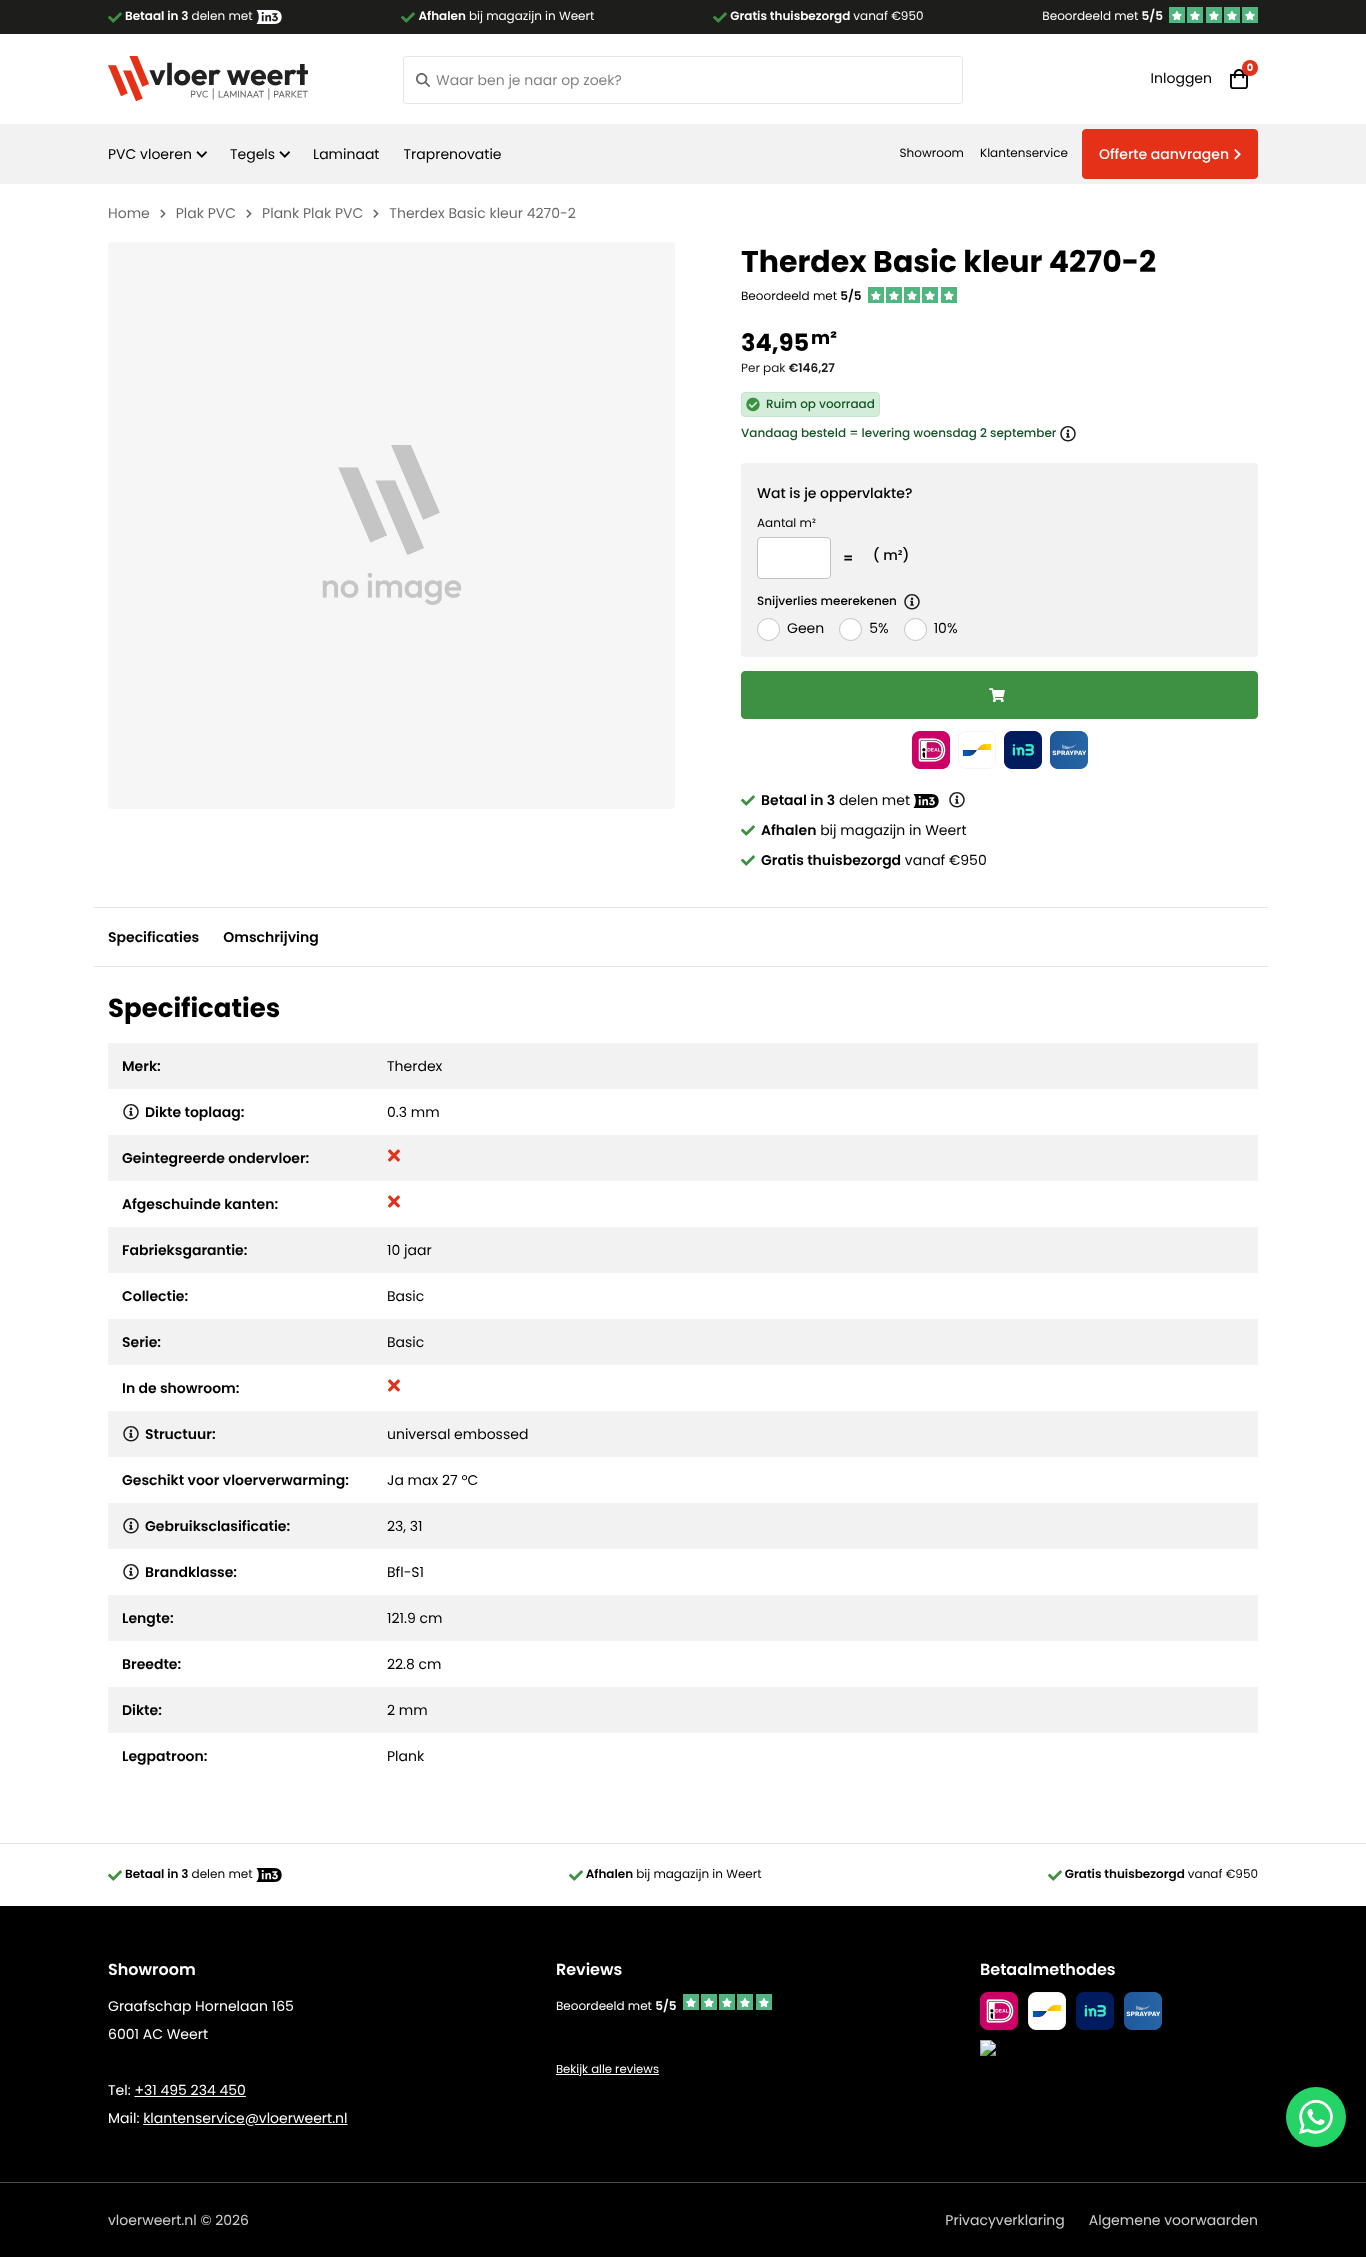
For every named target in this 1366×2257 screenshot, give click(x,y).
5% (878, 628)
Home (129, 213)
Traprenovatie (452, 154)
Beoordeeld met (1102, 16)
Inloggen (1181, 78)
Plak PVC (206, 213)
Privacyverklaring (1004, 2220)
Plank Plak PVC (312, 213)
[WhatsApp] (1316, 2117)
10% (946, 628)
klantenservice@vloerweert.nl (245, 2118)
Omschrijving (270, 937)
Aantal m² (786, 523)
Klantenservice (1024, 153)
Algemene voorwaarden (1173, 2220)
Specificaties (153, 937)
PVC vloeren (150, 154)
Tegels (252, 154)
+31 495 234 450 (189, 2090)
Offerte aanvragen (1164, 154)
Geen (805, 628)
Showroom (932, 153)
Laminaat (346, 154)
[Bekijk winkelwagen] (1239, 79)
